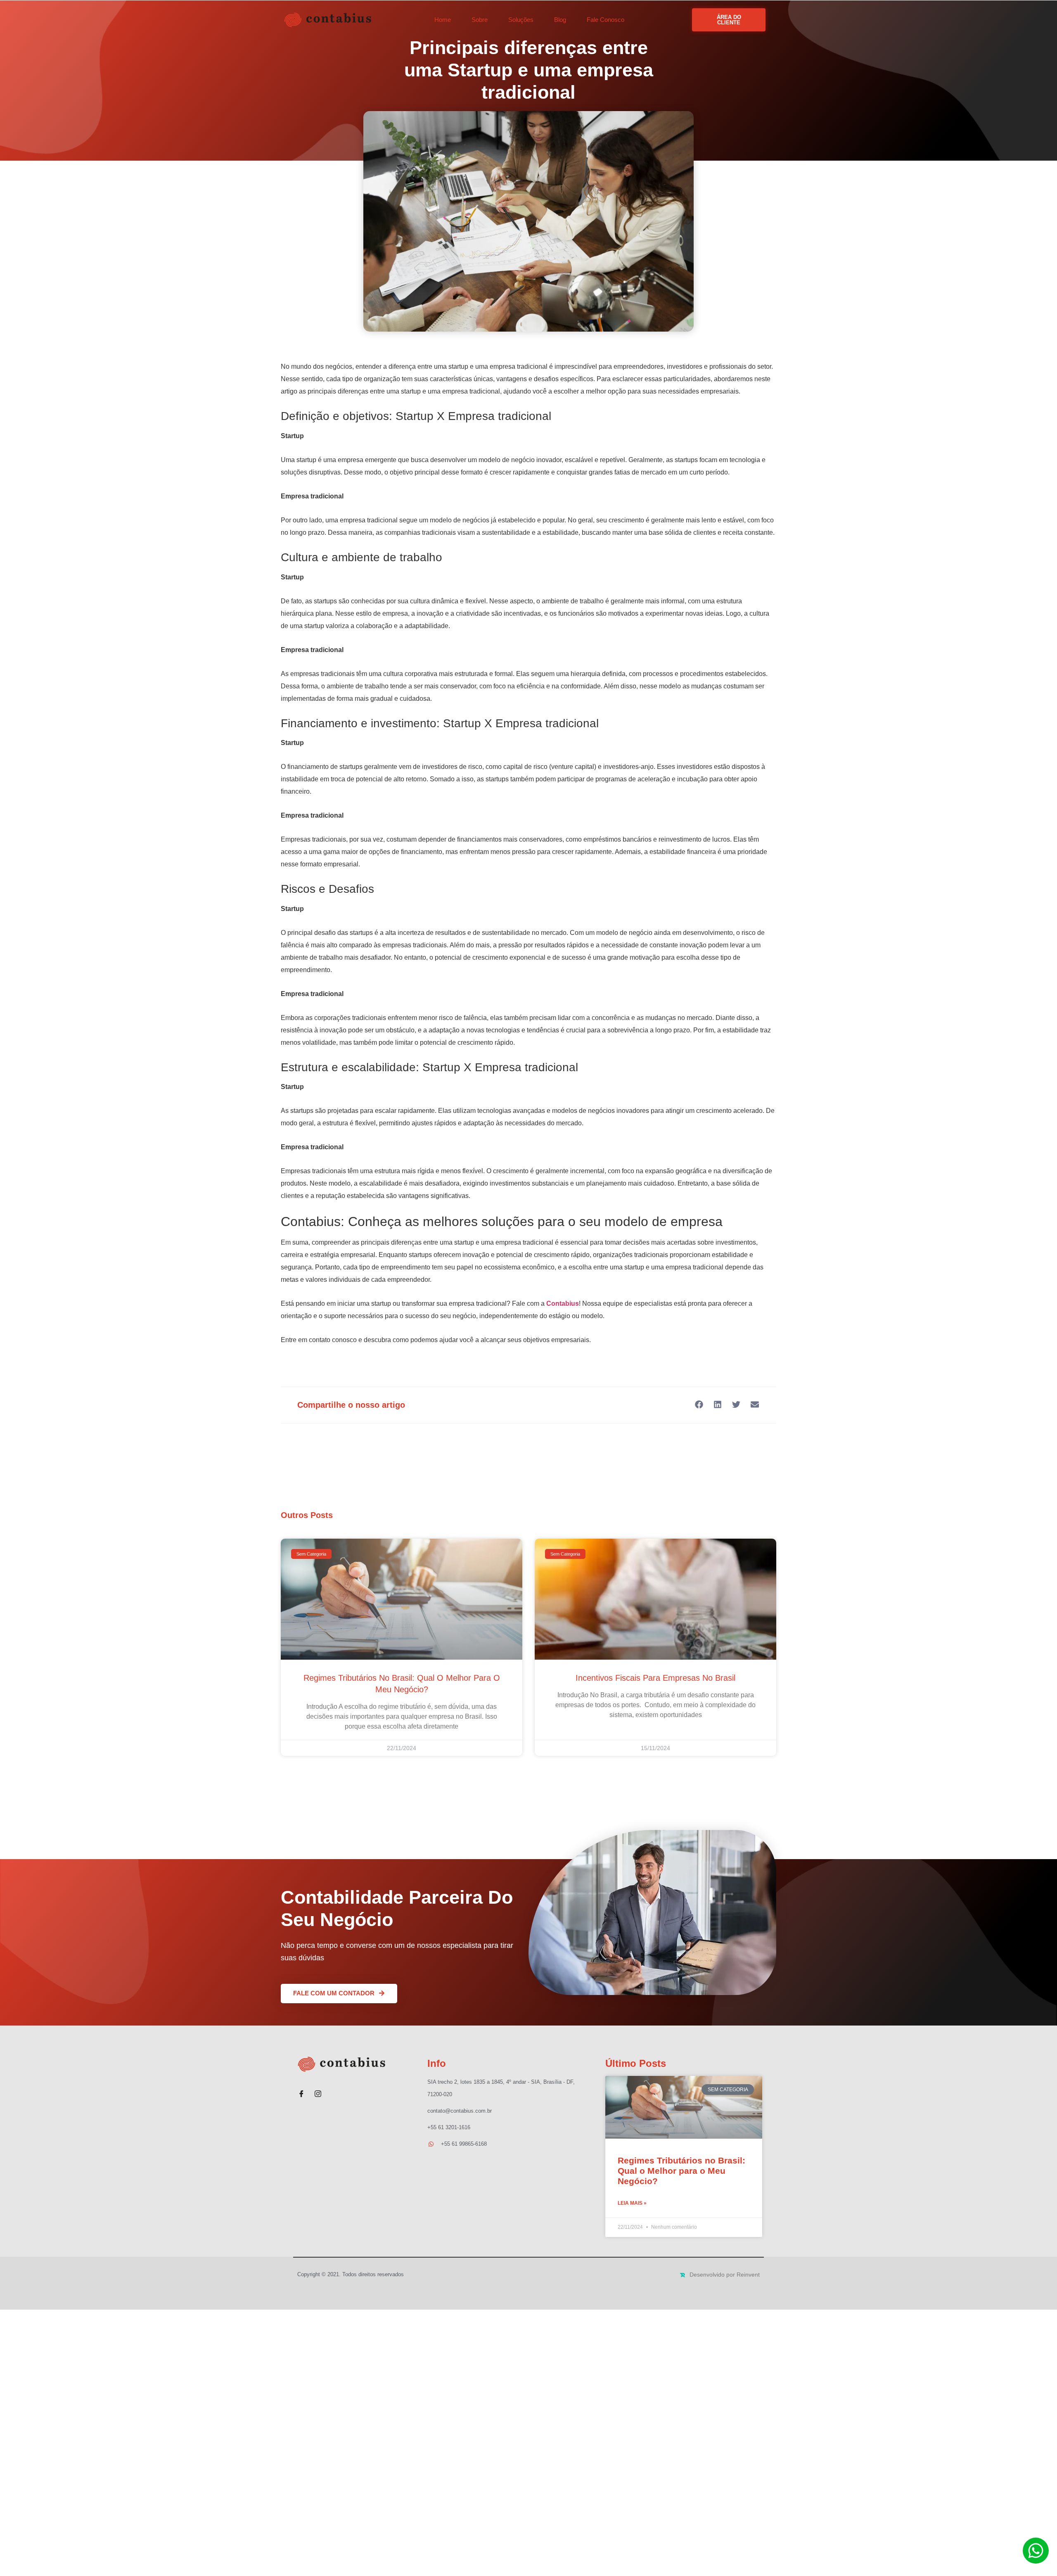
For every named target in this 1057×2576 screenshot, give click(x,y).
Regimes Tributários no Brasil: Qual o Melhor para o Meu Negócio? (681, 2171)
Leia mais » (632, 2203)
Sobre (480, 20)
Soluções (521, 20)
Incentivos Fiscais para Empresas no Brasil (655, 1678)
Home (443, 20)
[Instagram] (318, 2090)
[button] (699, 1405)
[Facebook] (301, 2090)
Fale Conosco (606, 20)
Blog (560, 20)
